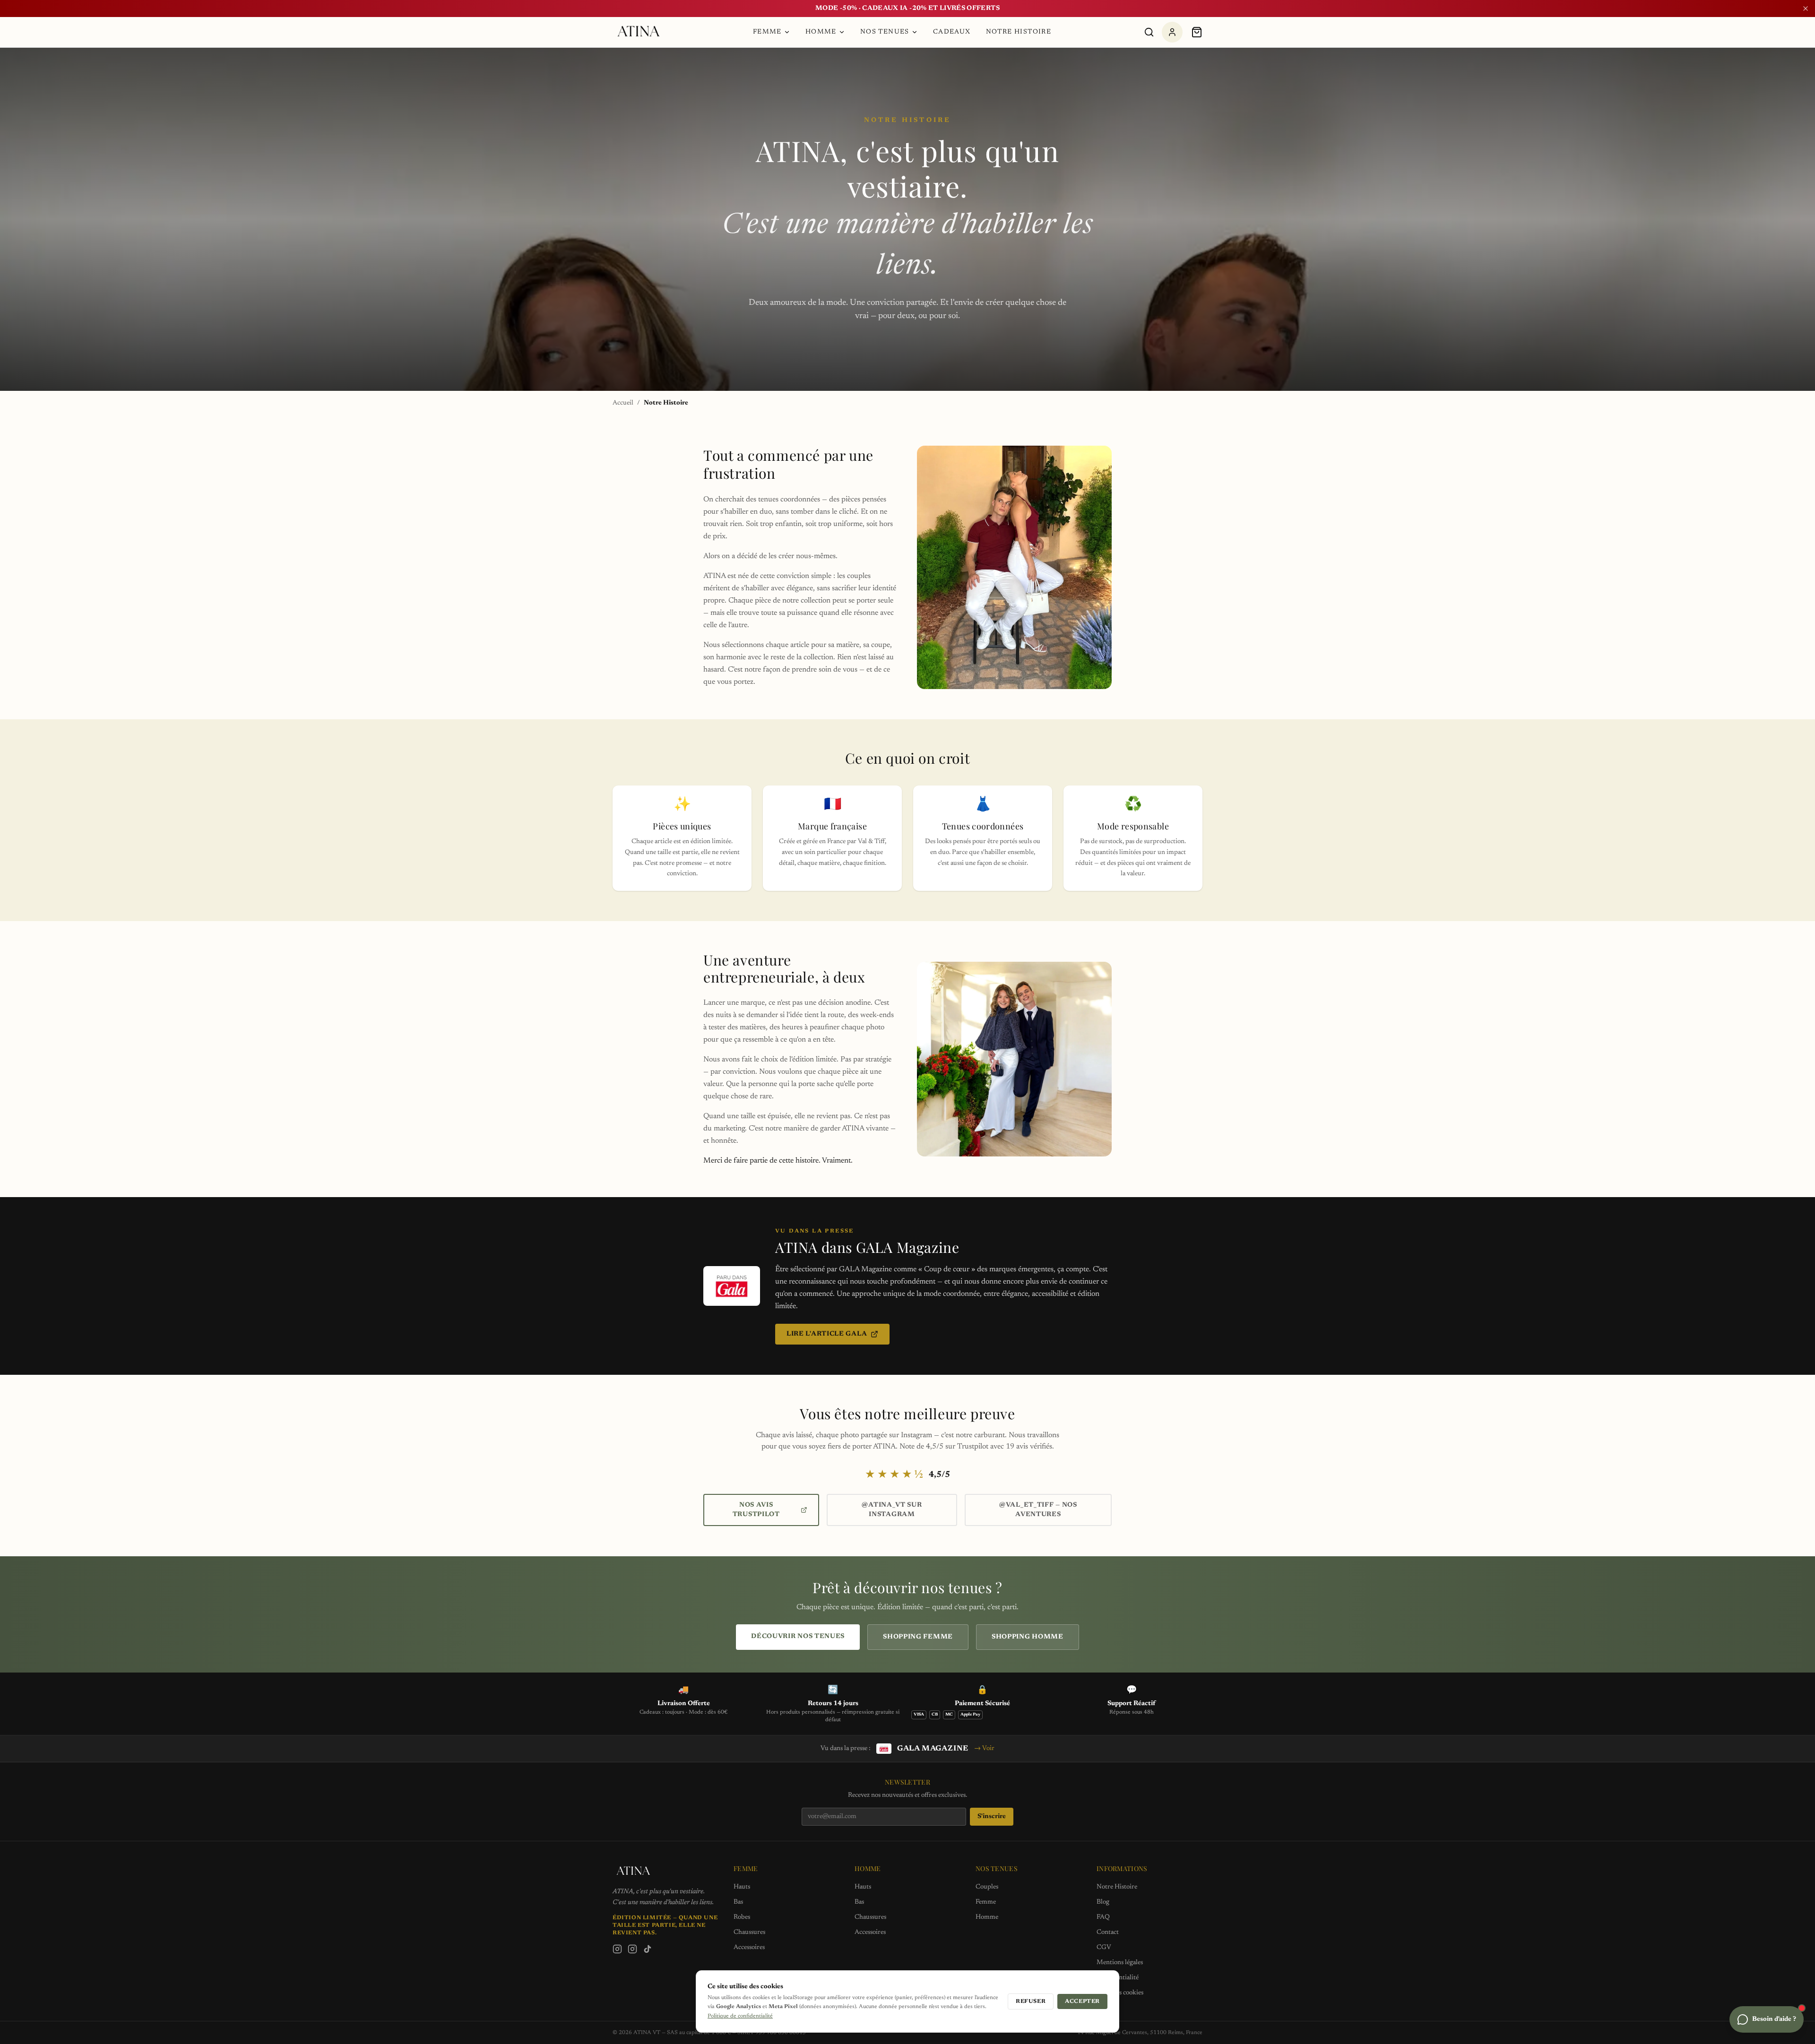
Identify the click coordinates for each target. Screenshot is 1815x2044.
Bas (738, 1902)
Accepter (1082, 2001)
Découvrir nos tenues (798, 1637)
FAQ (1103, 1917)
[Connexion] (1172, 32)
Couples (987, 1887)
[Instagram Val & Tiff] (632, 1949)
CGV (1104, 1948)
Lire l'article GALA (827, 1334)
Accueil (623, 403)
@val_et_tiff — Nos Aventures (1038, 1510)
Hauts (742, 1887)
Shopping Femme (918, 1637)
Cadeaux (952, 32)
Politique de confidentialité (740, 2016)
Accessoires (749, 1948)
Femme (767, 32)
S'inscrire (992, 1817)
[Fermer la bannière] (1806, 9)
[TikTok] (648, 1949)
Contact (1108, 1932)
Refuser (1031, 2001)
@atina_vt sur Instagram (892, 1510)
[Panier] (1197, 32)
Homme (821, 32)
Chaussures (749, 1932)
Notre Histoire (1019, 32)
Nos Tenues (885, 32)
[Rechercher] (1149, 32)
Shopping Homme (1028, 1637)
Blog (1103, 1902)
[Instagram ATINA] (617, 1949)
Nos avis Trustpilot (756, 1510)
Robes (742, 1917)
